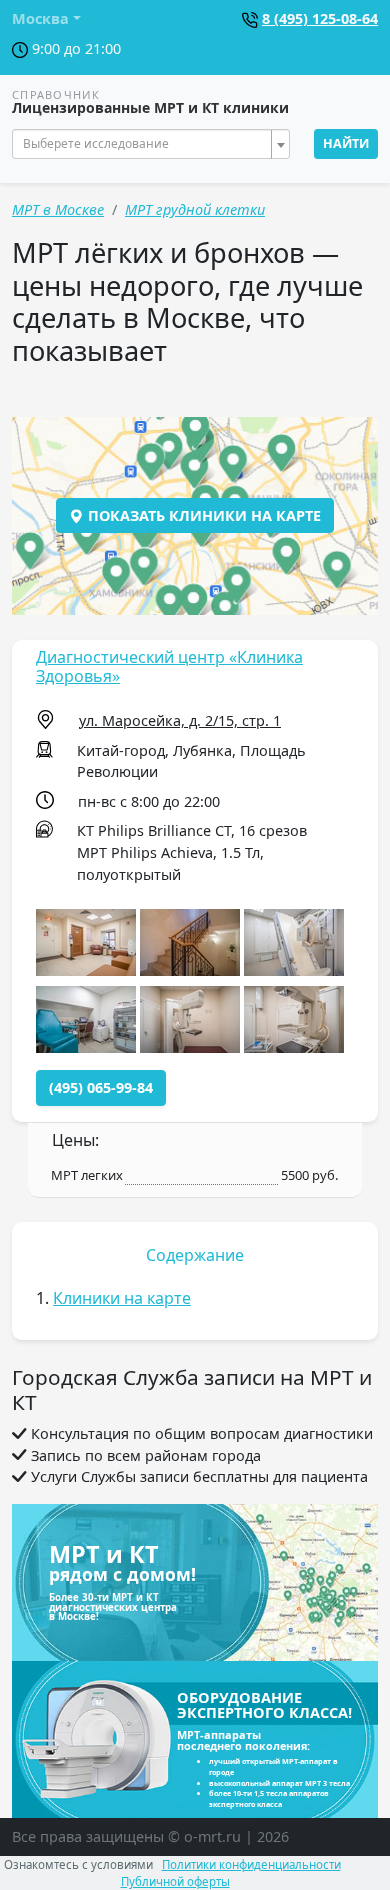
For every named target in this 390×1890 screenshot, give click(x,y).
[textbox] (145, 144)
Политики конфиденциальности (251, 1864)
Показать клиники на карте (202, 515)
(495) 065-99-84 (101, 1087)
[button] (86, 942)
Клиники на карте (122, 1298)
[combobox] (151, 144)
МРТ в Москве (58, 209)
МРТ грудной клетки (195, 209)
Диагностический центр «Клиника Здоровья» (169, 666)
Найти (346, 143)
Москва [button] (40, 18)
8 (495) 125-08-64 (320, 18)
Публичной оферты (175, 1881)
